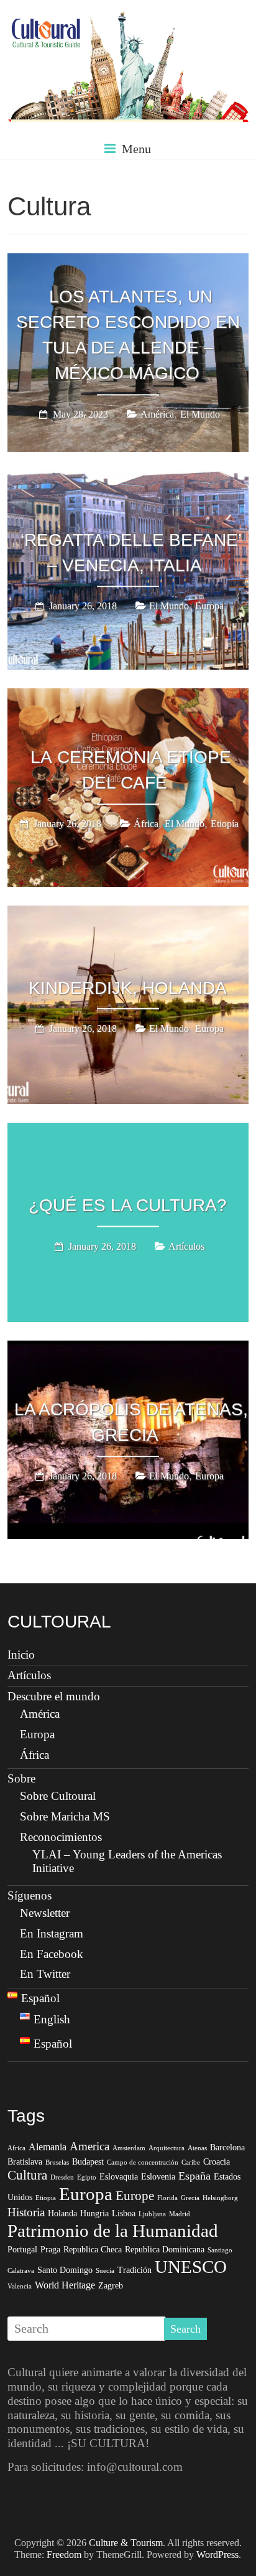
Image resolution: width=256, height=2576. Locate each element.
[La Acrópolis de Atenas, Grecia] (128, 1349)
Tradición (135, 2270)
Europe (135, 2196)
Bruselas (57, 2162)
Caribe (191, 2162)
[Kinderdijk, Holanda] (128, 914)
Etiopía (225, 824)
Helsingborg (220, 2198)
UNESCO (191, 2267)
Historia (26, 2212)
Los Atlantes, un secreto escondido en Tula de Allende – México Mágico (128, 335)
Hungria (94, 2213)
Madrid (180, 2214)
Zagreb (111, 2286)
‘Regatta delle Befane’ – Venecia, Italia (131, 553)
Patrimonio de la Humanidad (113, 2231)
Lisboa (124, 2213)
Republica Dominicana (165, 2250)
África (146, 824)
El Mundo (200, 414)
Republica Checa (93, 2250)
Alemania (48, 2147)
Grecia (190, 2198)
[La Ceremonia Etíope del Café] (128, 697)
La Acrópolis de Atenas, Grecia (131, 1423)
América (157, 414)
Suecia (105, 2271)
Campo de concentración (143, 2162)
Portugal (22, 2250)
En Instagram (52, 1933)
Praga (50, 2250)
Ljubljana (152, 2214)
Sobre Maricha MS (65, 1816)
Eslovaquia (119, 2177)
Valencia (20, 2286)
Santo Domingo (65, 2270)
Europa (209, 607)
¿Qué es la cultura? (128, 1205)
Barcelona (227, 2147)
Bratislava (25, 2162)
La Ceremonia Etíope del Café (131, 770)
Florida (167, 2198)
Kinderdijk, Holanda (128, 987)
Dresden (62, 2177)
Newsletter (45, 1913)
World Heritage (65, 2285)
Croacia (217, 2162)
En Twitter (45, 1974)
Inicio (21, 1655)
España (194, 2176)
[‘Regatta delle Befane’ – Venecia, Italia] (128, 479)
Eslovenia (158, 2177)
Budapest (88, 2162)
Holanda (62, 2213)
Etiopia (46, 2198)
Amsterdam (129, 2148)
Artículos (186, 1246)
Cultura (27, 2175)
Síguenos (30, 1895)
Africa (16, 2148)
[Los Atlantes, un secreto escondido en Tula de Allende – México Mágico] (128, 262)
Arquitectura (167, 2148)
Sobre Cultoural (58, 1796)
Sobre (21, 1778)
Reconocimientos (61, 1837)
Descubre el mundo (54, 1696)
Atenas (197, 2148)
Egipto (87, 2177)
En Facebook (52, 1954)
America (89, 2146)
